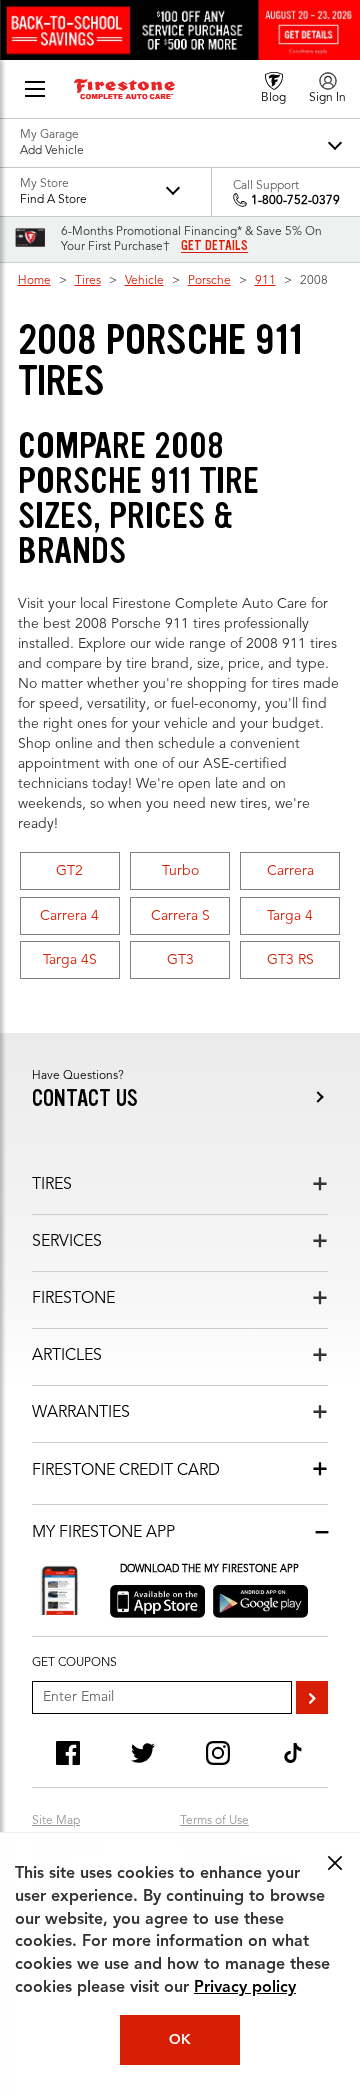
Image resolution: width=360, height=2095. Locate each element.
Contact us (85, 1098)
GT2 (69, 871)
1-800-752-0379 (295, 201)
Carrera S (180, 916)
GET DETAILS (214, 246)
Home (34, 281)
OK (180, 2040)
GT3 (180, 960)
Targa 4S (70, 960)
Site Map (56, 1821)
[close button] (335, 1863)
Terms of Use (214, 1821)
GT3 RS (290, 960)
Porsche (209, 281)
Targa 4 (290, 916)
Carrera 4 (69, 916)
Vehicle (144, 281)
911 (265, 281)
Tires (88, 281)
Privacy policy (245, 1988)
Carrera (290, 871)
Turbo (180, 871)
